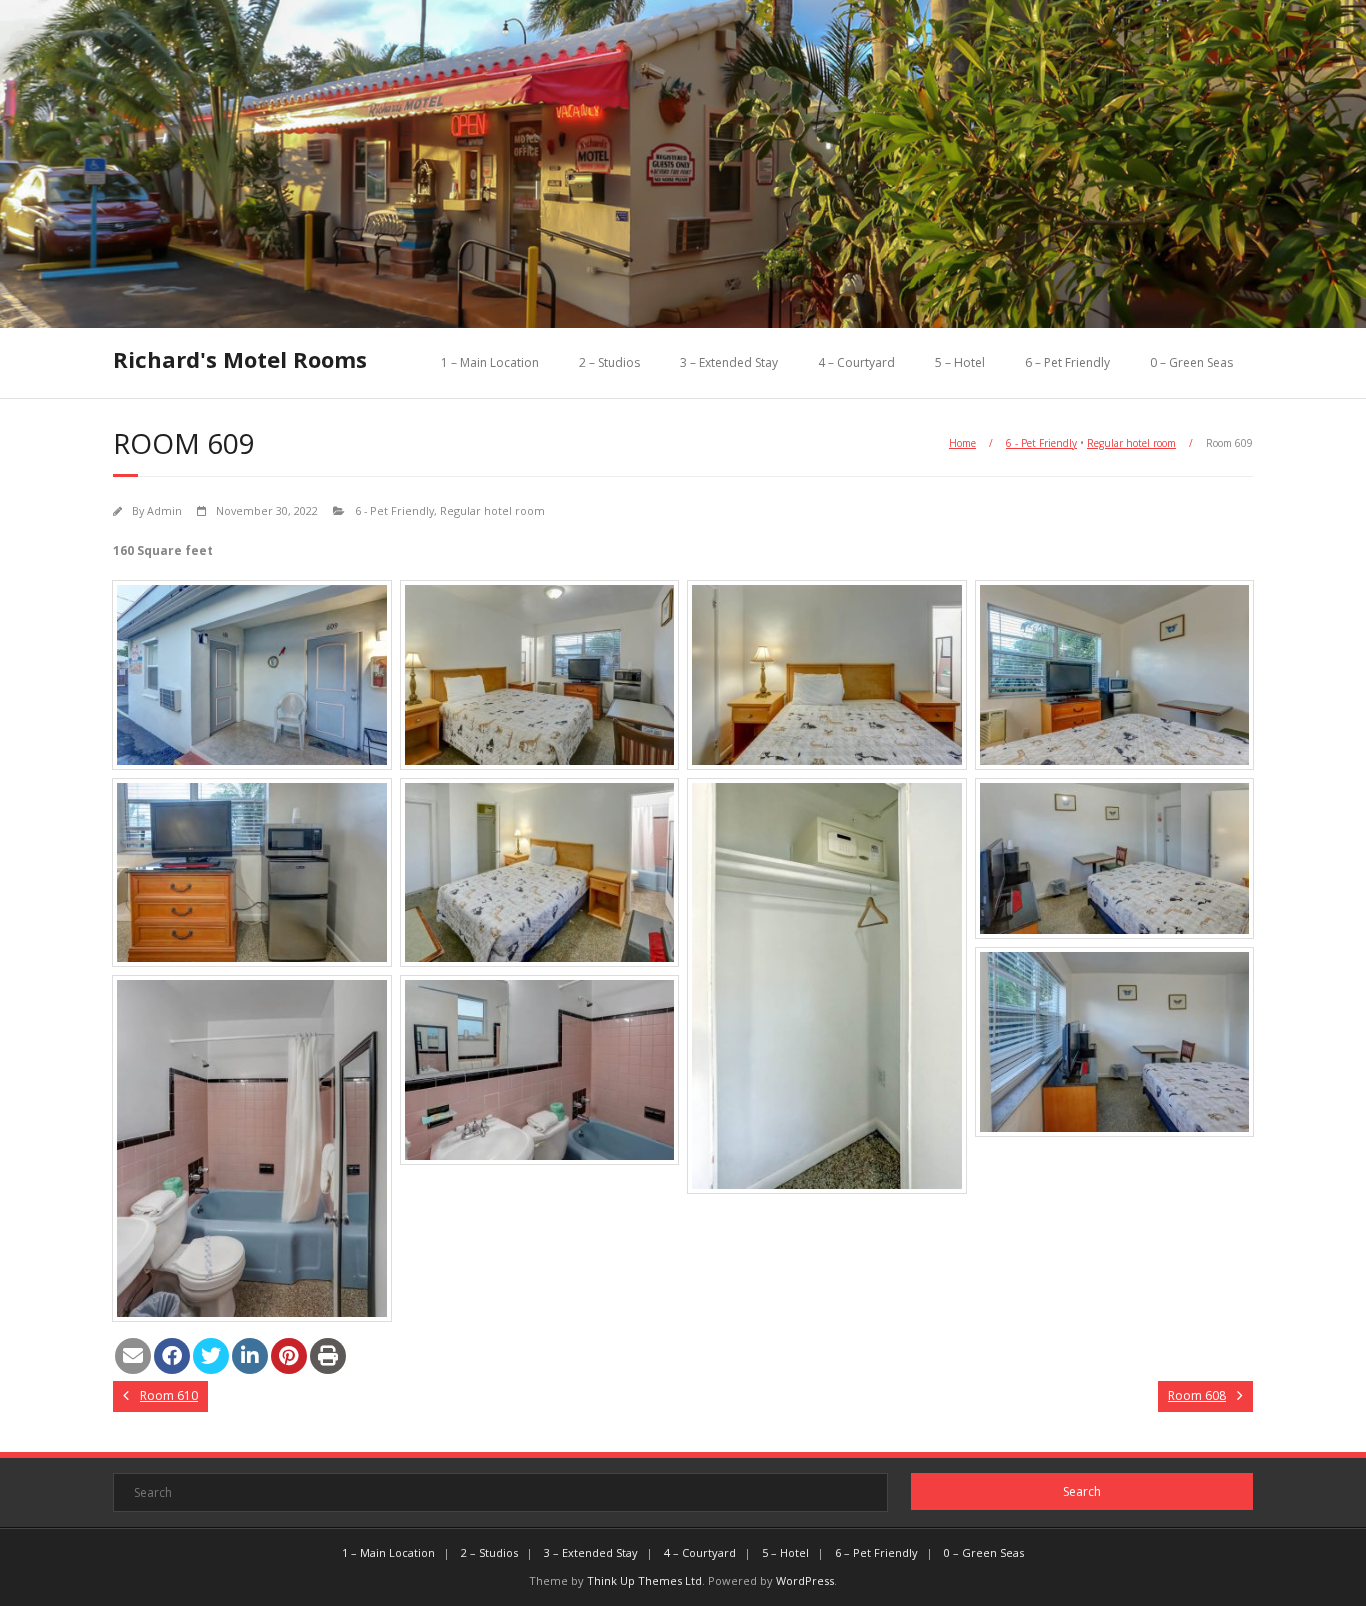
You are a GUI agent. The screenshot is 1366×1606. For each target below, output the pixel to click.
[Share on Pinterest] (289, 1356)
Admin (164, 510)
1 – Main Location (490, 362)
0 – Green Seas (1191, 362)
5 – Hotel (960, 362)
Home (962, 443)
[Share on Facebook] (172, 1356)
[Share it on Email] (133, 1356)
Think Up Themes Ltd (644, 1580)
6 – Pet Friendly (1067, 362)
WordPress (805, 1580)
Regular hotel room (1131, 443)
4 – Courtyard (856, 362)
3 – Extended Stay (729, 362)
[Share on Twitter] (211, 1356)
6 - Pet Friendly (1041, 443)
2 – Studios (609, 362)
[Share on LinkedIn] (250, 1356)
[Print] (328, 1356)
